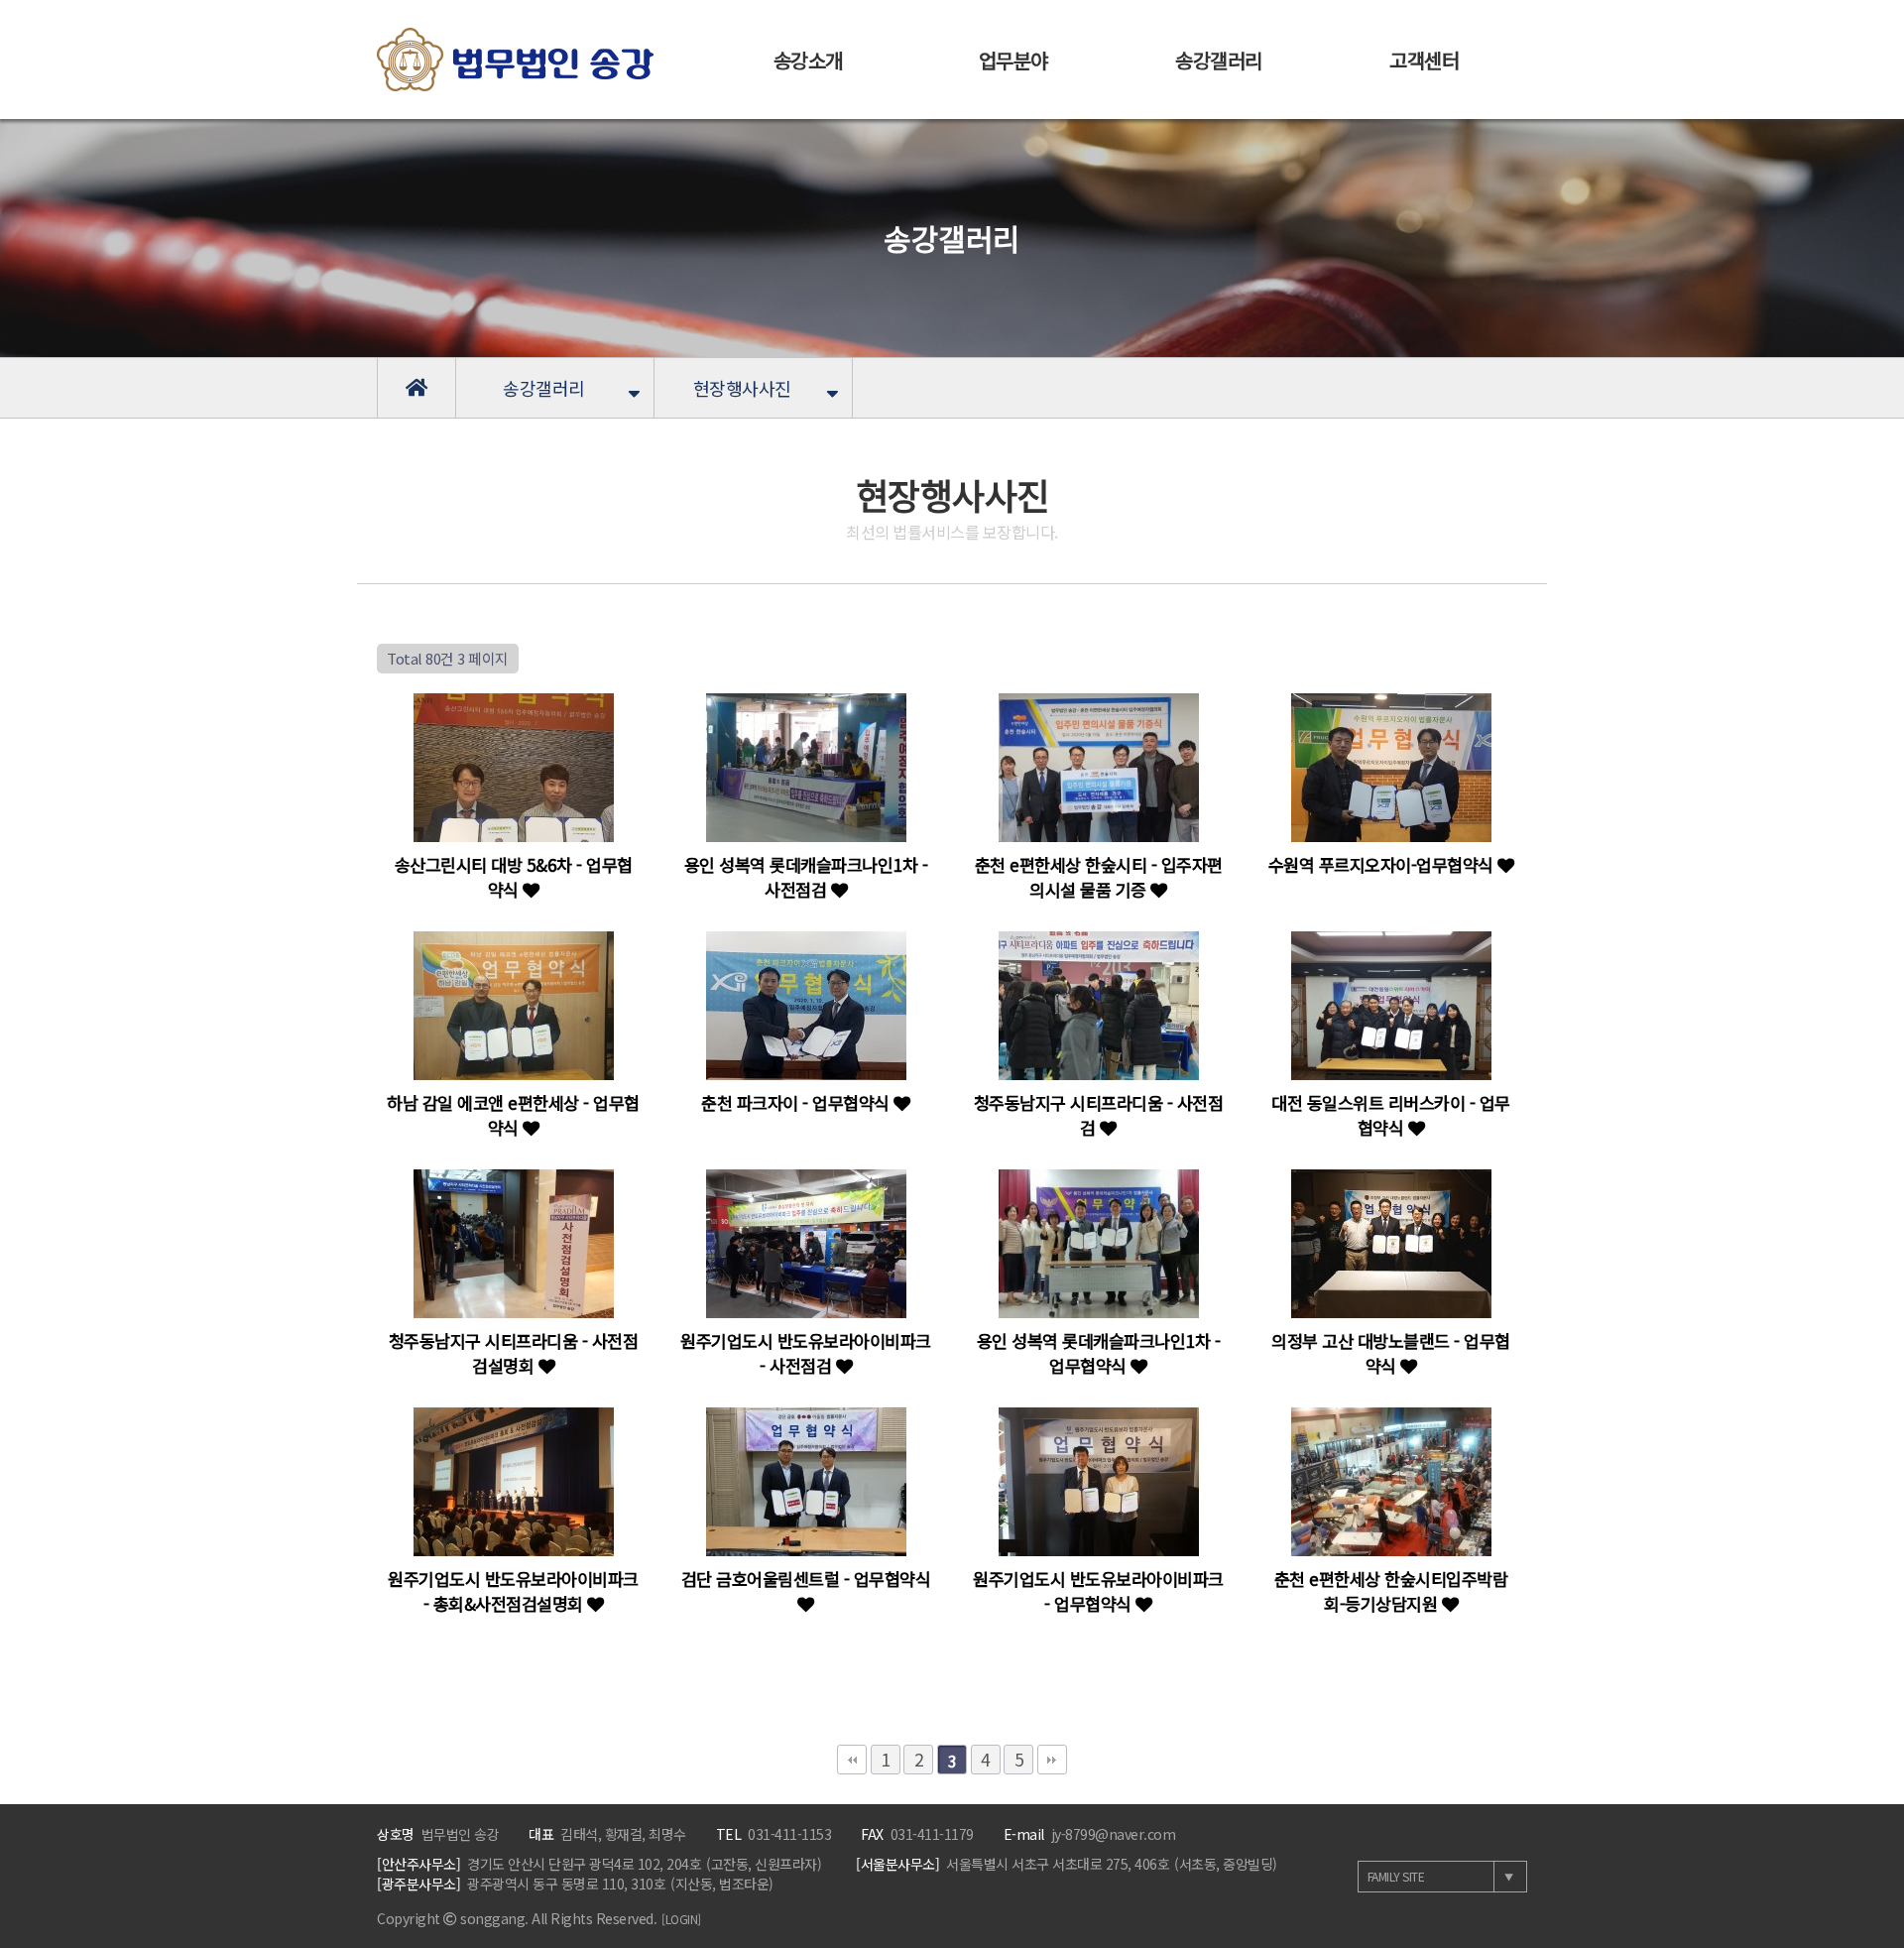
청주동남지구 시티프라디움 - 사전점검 (1099, 1115)
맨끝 (1052, 1760)
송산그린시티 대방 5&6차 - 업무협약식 (514, 877)
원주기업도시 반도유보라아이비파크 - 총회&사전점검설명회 (513, 1591)
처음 (852, 1760)
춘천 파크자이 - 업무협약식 (797, 1102)
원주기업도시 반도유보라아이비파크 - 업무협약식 (1098, 1591)
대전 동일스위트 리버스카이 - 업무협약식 (1391, 1115)
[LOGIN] (681, 1919)
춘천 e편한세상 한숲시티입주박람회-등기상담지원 (1391, 1591)
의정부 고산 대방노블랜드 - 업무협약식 (1391, 1353)
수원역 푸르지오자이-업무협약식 (1383, 864)
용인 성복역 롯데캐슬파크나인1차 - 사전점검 (806, 877)
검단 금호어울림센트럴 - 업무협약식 (806, 1579)
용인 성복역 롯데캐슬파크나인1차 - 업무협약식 (1099, 1353)
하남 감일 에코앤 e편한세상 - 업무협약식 (513, 1115)
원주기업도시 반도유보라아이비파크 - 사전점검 (806, 1353)
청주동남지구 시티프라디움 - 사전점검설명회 (514, 1353)
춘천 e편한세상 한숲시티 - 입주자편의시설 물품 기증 (1099, 877)
